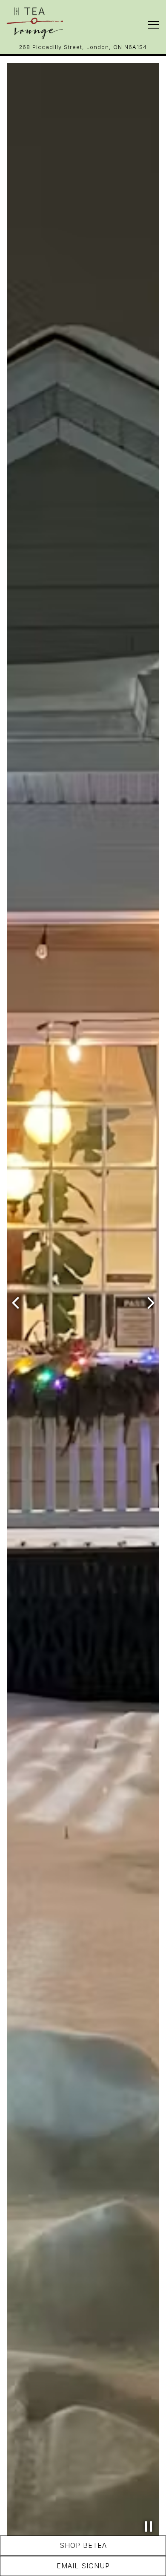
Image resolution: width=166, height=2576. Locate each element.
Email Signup (83, 2566)
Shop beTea (83, 2545)
